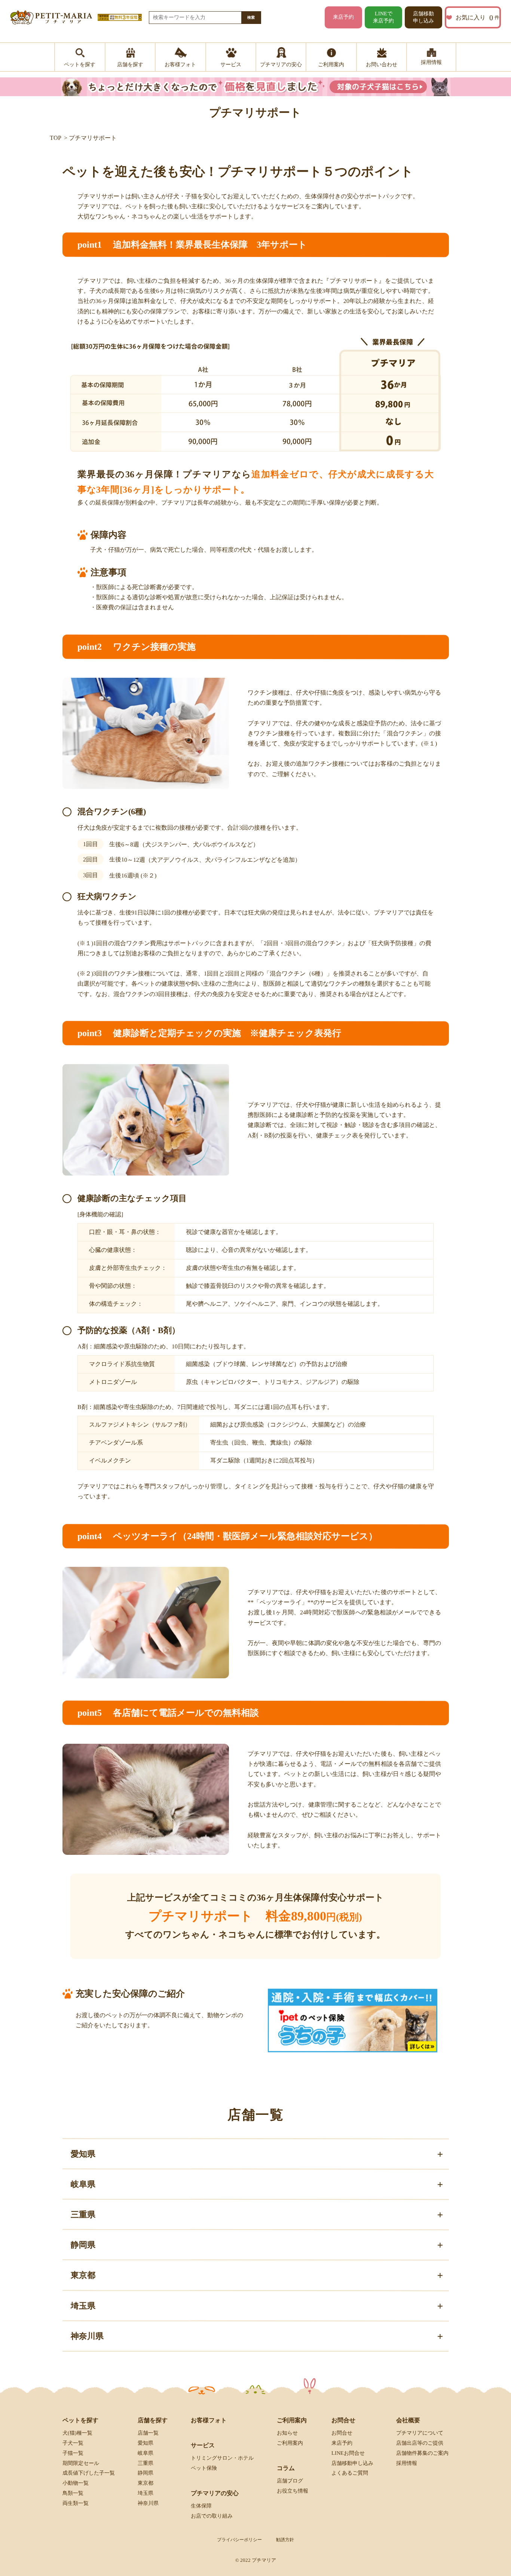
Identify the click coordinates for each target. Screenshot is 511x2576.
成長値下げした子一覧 (89, 2473)
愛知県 (146, 2443)
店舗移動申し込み (423, 17)
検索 (251, 17)
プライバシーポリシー (239, 2540)
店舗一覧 (148, 2433)
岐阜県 (146, 2453)
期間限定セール (81, 2463)
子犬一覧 (73, 2443)
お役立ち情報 (293, 2491)
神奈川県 (148, 2503)
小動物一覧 (76, 2483)
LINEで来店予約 (383, 17)
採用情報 (407, 2463)
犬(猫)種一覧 (77, 2433)
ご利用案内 (290, 2443)
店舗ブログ (290, 2481)
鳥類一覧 (73, 2493)
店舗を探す (153, 2420)
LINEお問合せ (348, 2453)
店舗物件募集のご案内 (422, 2453)
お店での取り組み (212, 2516)
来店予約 (343, 17)
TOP (56, 138)
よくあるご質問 (350, 2473)
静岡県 (146, 2473)
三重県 (146, 2463)
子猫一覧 (73, 2453)
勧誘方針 (285, 2540)
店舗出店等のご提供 (420, 2443)
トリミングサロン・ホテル (222, 2458)
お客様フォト (209, 2420)
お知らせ (287, 2433)
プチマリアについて (420, 2433)
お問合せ (342, 2433)
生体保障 (201, 2506)
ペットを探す (80, 2420)
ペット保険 (204, 2468)
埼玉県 (146, 2493)
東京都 (146, 2483)
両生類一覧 (76, 2503)
